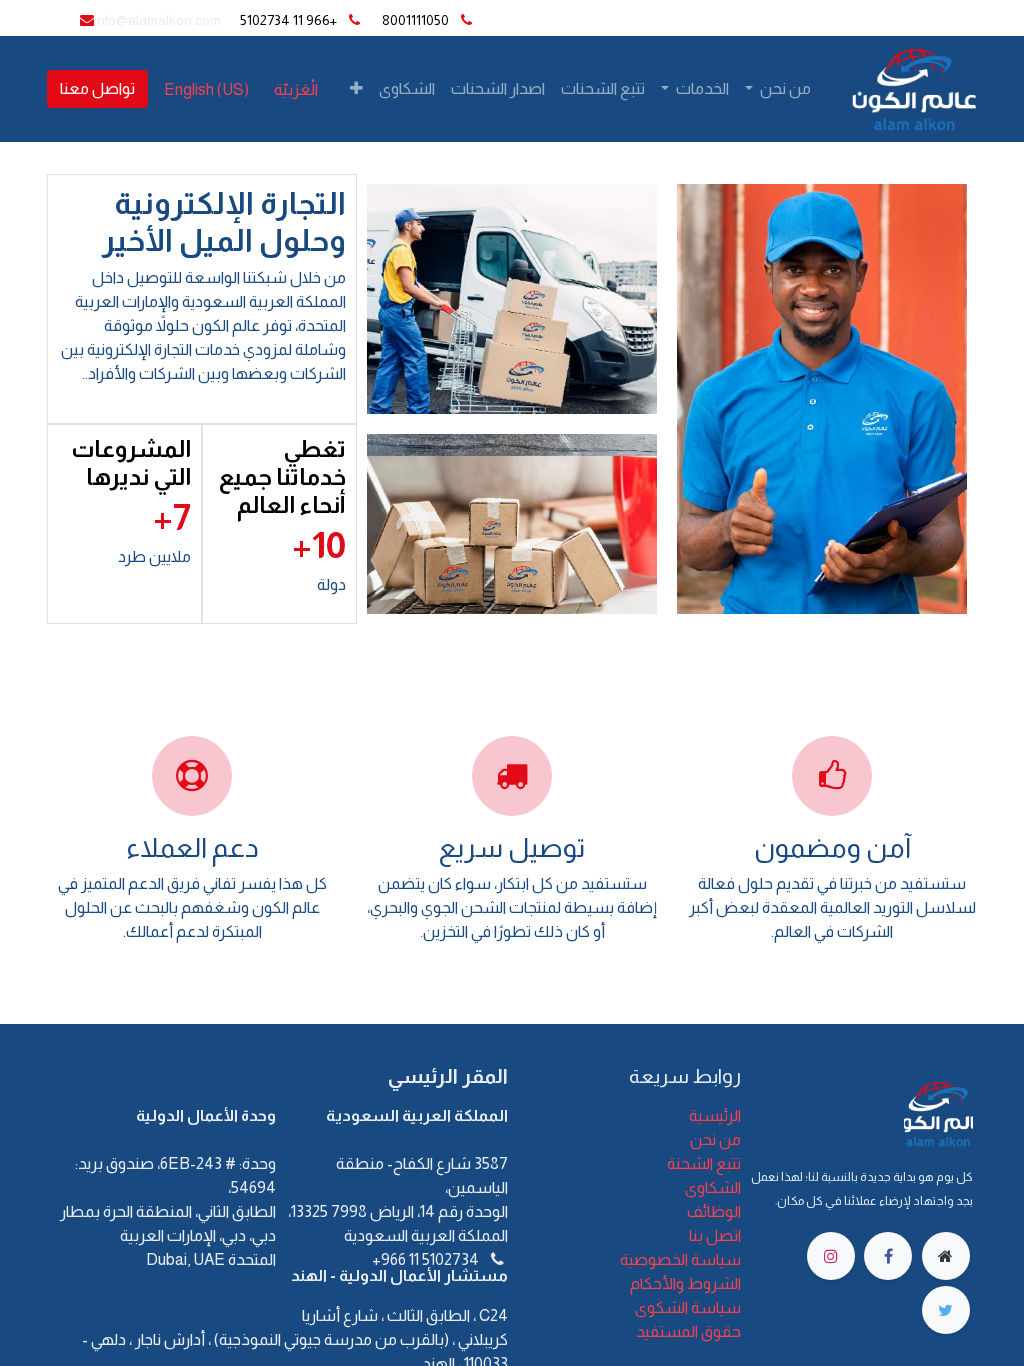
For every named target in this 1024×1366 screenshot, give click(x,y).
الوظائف (714, 1211)
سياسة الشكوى (688, 1307)
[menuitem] (603, 89)
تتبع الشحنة (704, 1163)
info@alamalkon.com (157, 20)
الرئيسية (715, 1115)
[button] (356, 89)
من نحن (715, 1139)
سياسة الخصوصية (680, 1259)
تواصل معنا (97, 88)
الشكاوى (713, 1187)
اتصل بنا (715, 1235)
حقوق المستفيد (688, 1331)
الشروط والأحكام (685, 1283)
